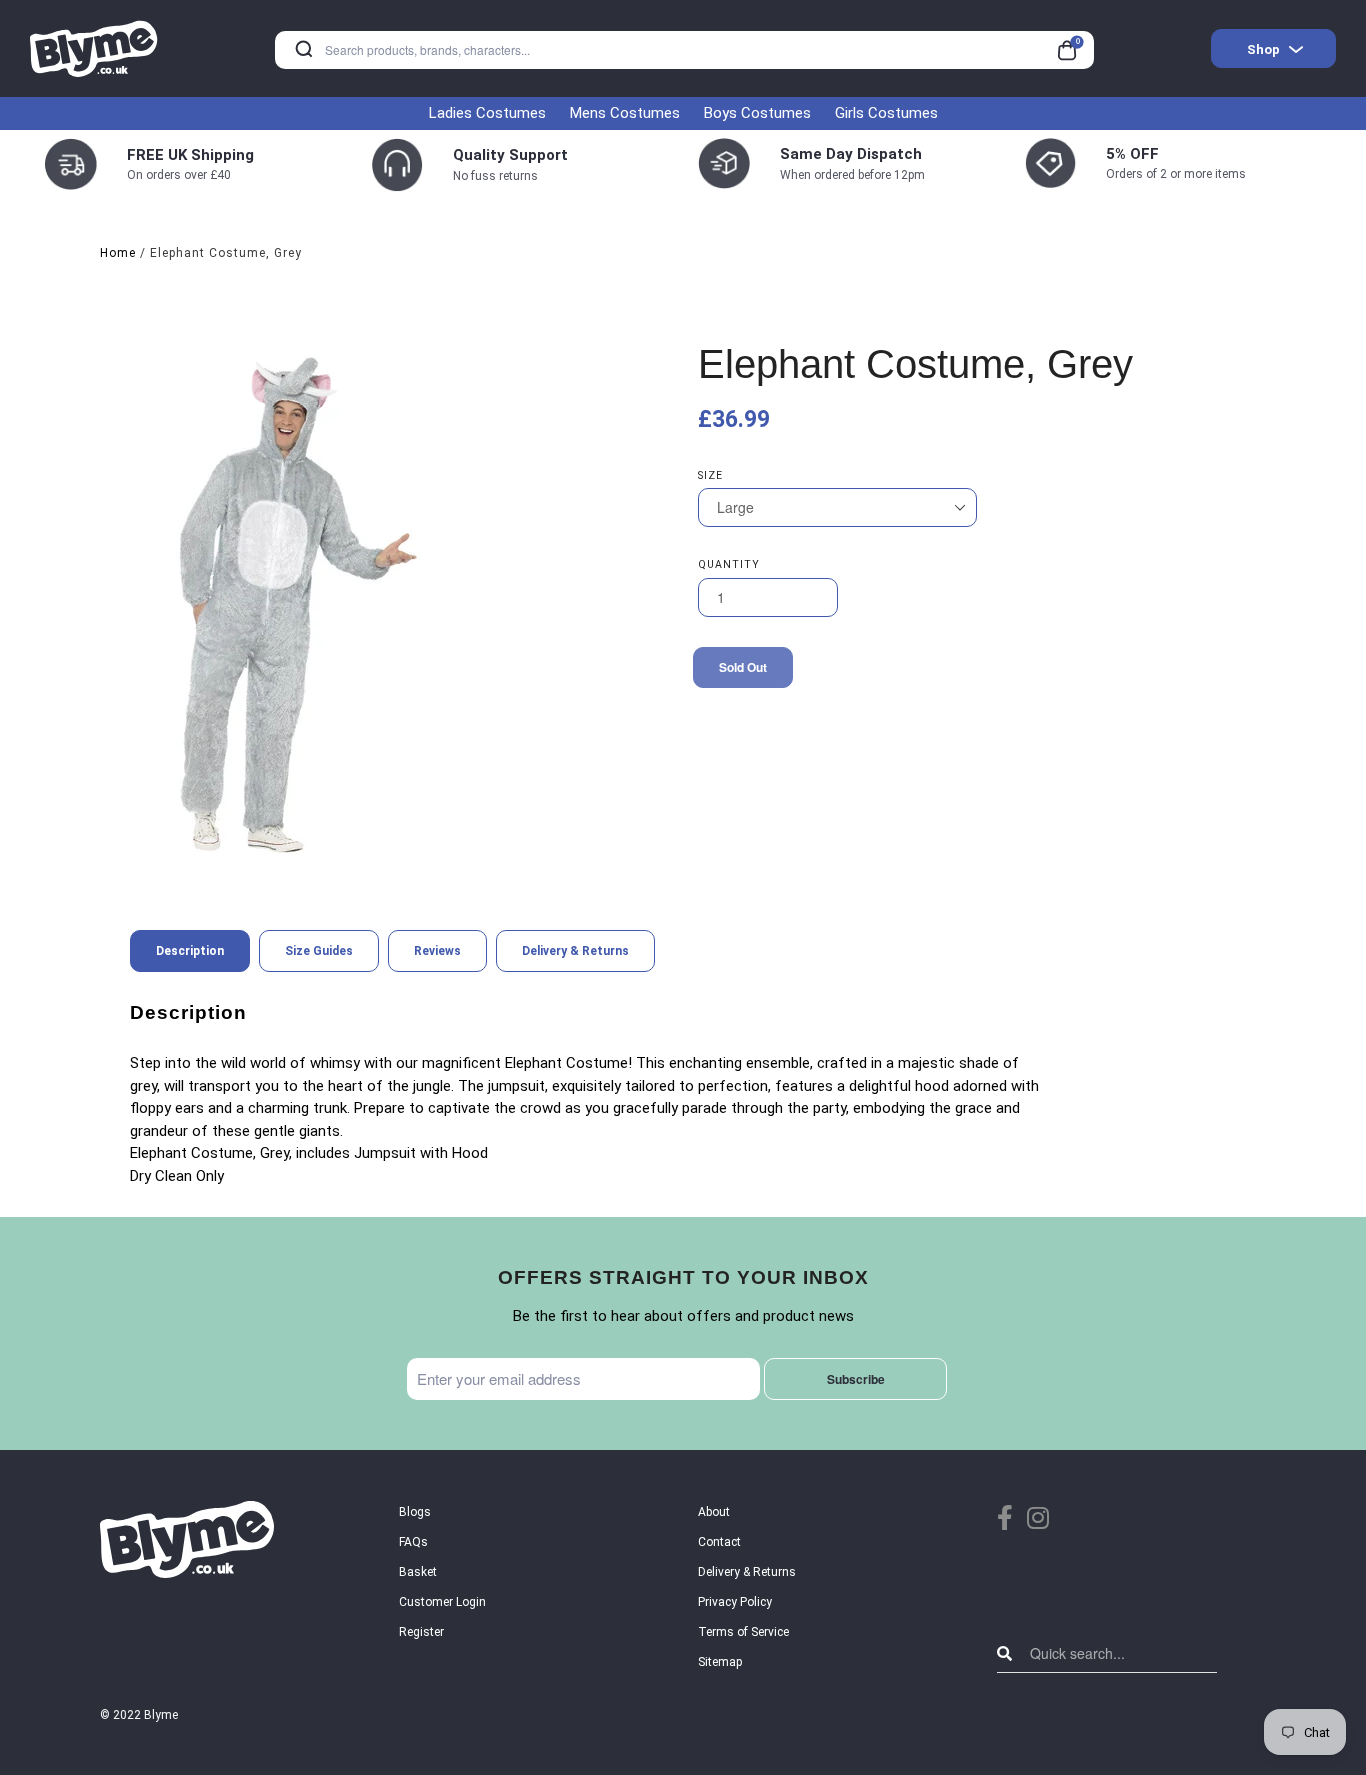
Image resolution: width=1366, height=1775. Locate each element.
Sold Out (743, 667)
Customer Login (442, 1602)
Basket (418, 1572)
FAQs (413, 1542)
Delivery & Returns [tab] (575, 951)
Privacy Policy (735, 1602)
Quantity (729, 564)
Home (118, 253)
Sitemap (720, 1662)
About (714, 1512)
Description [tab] (190, 951)
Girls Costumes (886, 113)
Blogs (415, 1512)
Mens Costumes (625, 113)
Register (421, 1632)
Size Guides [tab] (319, 951)
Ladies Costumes (487, 113)
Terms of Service (743, 1632)
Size (710, 475)
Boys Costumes (757, 113)
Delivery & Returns (747, 1572)
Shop (1263, 49)
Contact (719, 1542)
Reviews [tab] (437, 951)
